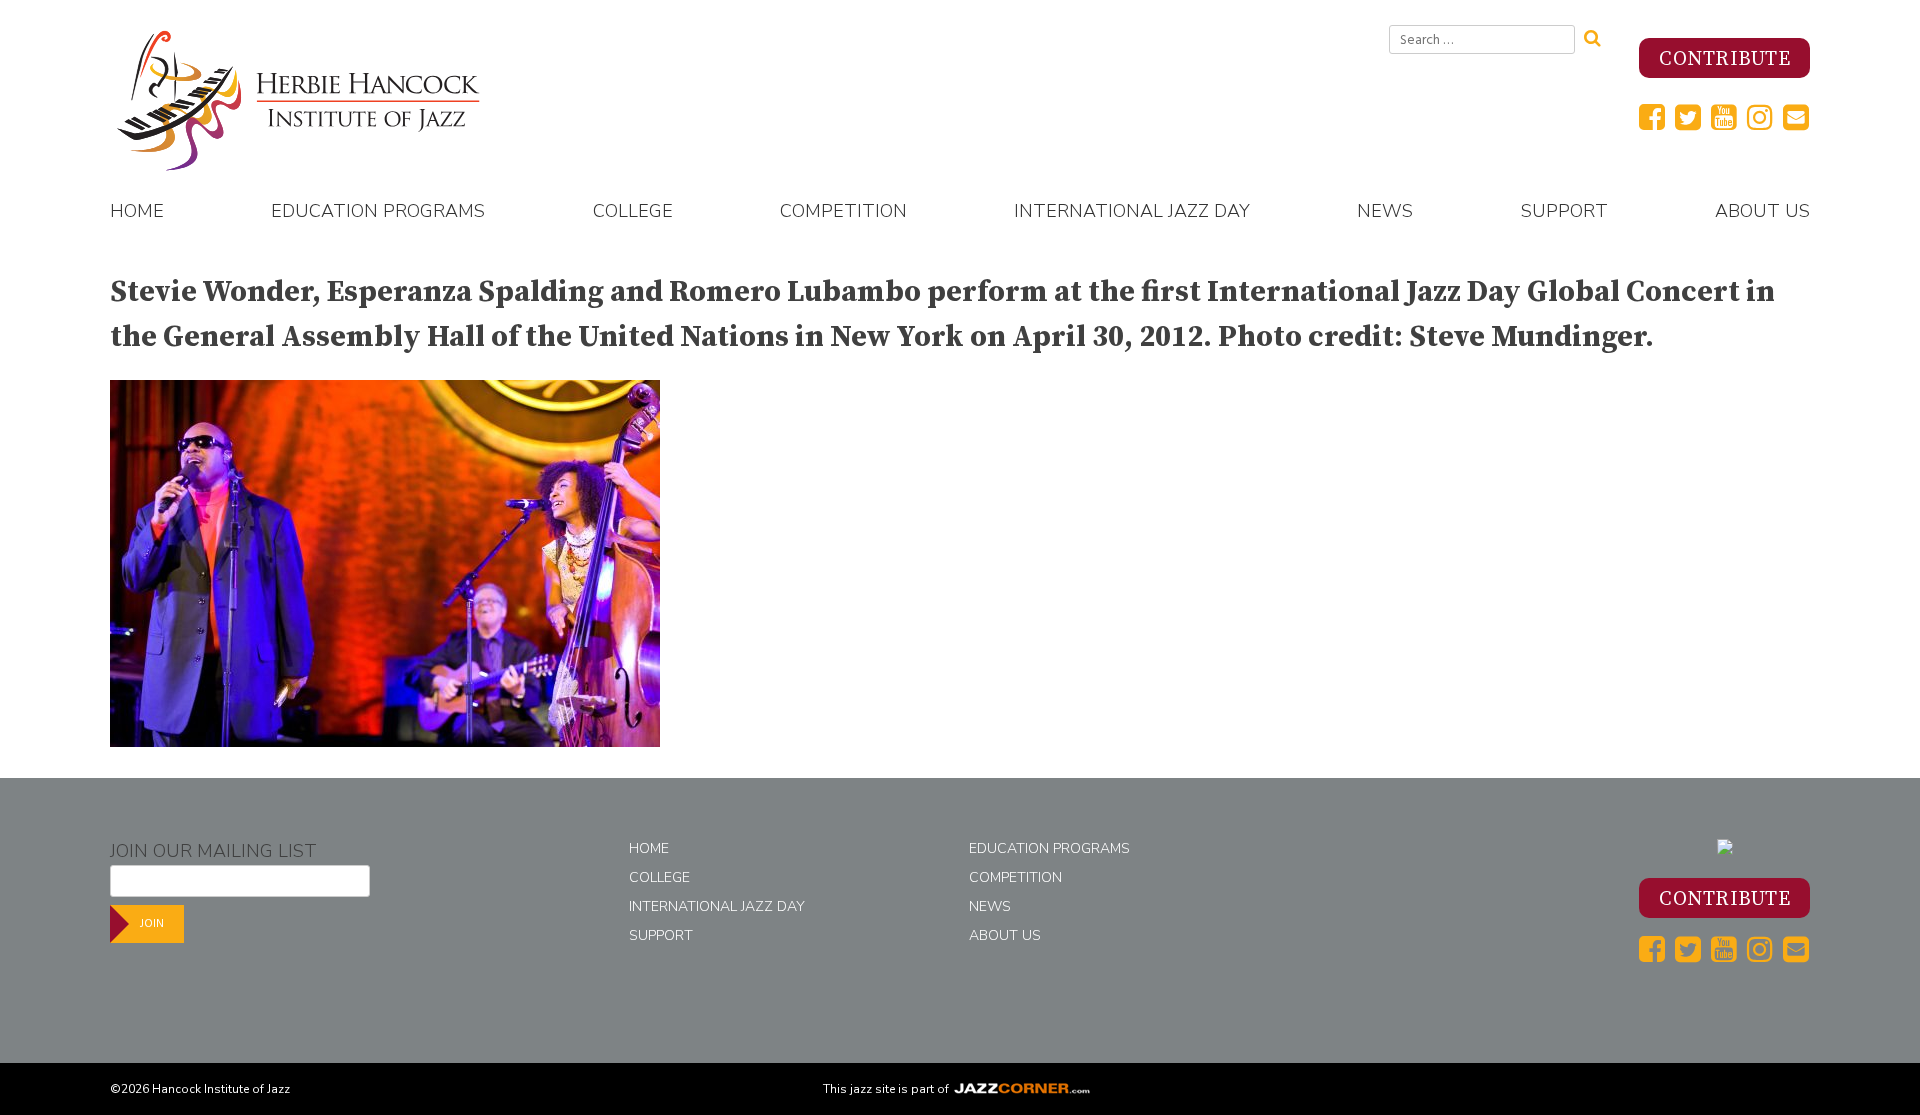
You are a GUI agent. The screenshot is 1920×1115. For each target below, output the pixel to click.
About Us (1762, 211)
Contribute (1724, 59)
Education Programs (378, 211)
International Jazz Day (1132, 211)
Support (1564, 211)
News (1385, 211)
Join (152, 923)
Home (137, 211)
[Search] (1599, 36)
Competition (843, 211)
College (633, 211)
